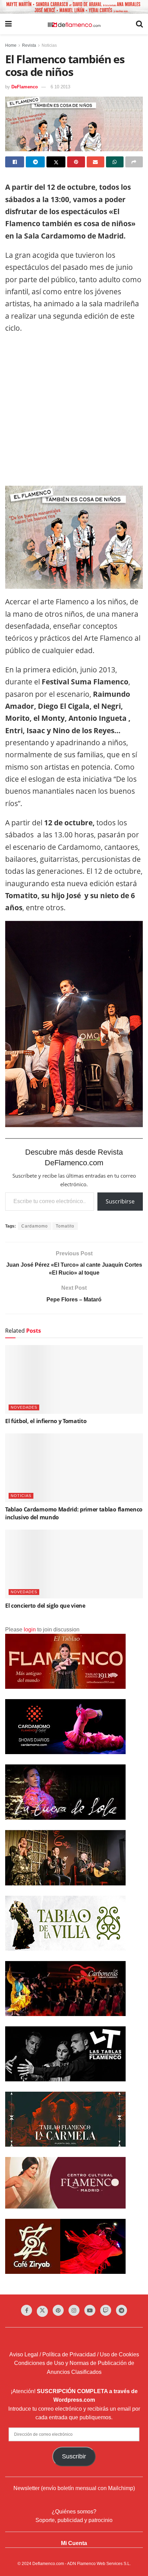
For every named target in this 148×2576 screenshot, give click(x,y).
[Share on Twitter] (56, 162)
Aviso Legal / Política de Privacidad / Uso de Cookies (74, 2354)
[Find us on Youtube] (90, 2310)
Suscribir (74, 2456)
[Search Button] (139, 24)
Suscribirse (120, 1201)
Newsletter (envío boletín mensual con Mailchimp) (74, 2488)
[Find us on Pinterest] (58, 2310)
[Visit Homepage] (74, 24)
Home (11, 45)
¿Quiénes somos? (74, 2512)
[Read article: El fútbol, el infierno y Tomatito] (74, 1379)
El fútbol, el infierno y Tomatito (46, 1421)
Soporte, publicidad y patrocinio (74, 2520)
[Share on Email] (96, 162)
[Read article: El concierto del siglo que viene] (74, 1564)
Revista (29, 45)
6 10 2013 (60, 87)
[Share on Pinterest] (76, 162)
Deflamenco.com (48, 2564)
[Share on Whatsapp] (115, 162)
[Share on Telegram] (35, 162)
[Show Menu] (8, 24)
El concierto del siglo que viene (45, 1606)
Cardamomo (35, 1226)
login (30, 1630)
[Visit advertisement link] (74, 7)
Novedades (24, 1407)
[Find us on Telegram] (121, 2310)
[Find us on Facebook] (27, 2310)
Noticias (49, 45)
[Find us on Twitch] (106, 2310)
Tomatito (65, 1226)
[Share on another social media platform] (134, 162)
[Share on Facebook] (15, 162)
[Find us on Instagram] (74, 2310)
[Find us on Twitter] (42, 2311)
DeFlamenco (25, 87)
